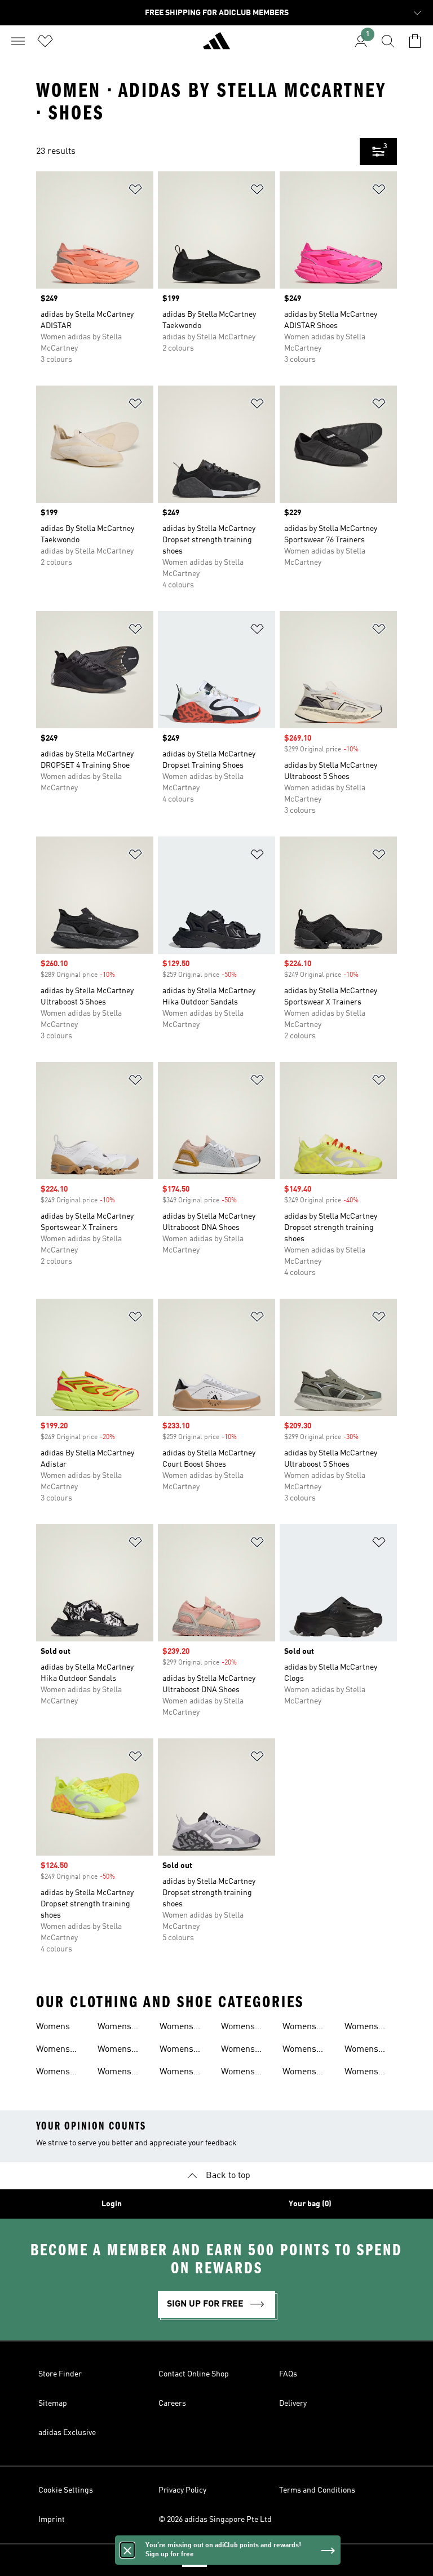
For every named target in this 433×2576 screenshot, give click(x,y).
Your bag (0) (310, 2204)
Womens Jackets (114, 2073)
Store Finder (60, 2374)
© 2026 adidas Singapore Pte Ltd (215, 2520)
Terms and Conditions (317, 2490)
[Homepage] (216, 46)
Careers (172, 2404)
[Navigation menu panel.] (18, 41)
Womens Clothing (53, 2073)
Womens (53, 2027)
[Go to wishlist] (45, 41)
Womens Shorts (238, 2051)
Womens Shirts (176, 2073)
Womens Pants (176, 2028)
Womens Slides (299, 2028)
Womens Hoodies (114, 2051)
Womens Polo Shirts (181, 2051)
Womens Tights (361, 2051)
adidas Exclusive (67, 2433)
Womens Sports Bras (306, 2051)
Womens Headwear (118, 2028)
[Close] (127, 2550)
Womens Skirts (238, 2073)
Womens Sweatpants (305, 2073)
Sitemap (53, 2404)
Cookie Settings (66, 2490)
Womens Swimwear (365, 2028)
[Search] (388, 41)
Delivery (293, 2404)
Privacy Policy (182, 2490)
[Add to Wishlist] (135, 191)
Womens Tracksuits (365, 2073)
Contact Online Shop (194, 2374)
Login (112, 2204)
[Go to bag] (415, 41)
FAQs (288, 2374)
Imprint (52, 2520)
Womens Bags (53, 2051)
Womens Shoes (238, 2028)
